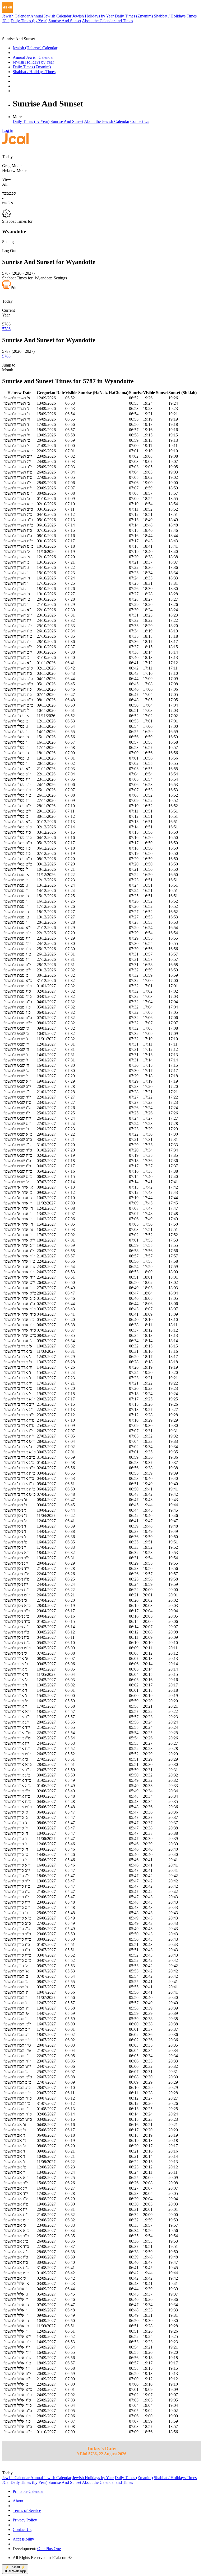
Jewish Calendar (16, 16)
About (18, 2501)
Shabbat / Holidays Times (175, 16)
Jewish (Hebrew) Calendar (35, 48)
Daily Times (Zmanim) (134, 16)
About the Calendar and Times (107, 21)
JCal (6, 21)
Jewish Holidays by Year (93, 16)
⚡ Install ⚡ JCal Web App (15, 2569)
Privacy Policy (25, 2520)
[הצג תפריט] (7, 7)
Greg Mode (12, 166)
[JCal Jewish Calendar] (25, 34)
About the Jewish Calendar (107, 121)
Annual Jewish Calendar (51, 16)
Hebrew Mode (14, 170)
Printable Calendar (28, 2491)
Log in (8, 130)
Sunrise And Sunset (65, 21)
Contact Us (140, 121)
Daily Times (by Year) (29, 21)
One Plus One (49, 2549)
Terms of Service (27, 2510)
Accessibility (23, 2539)
